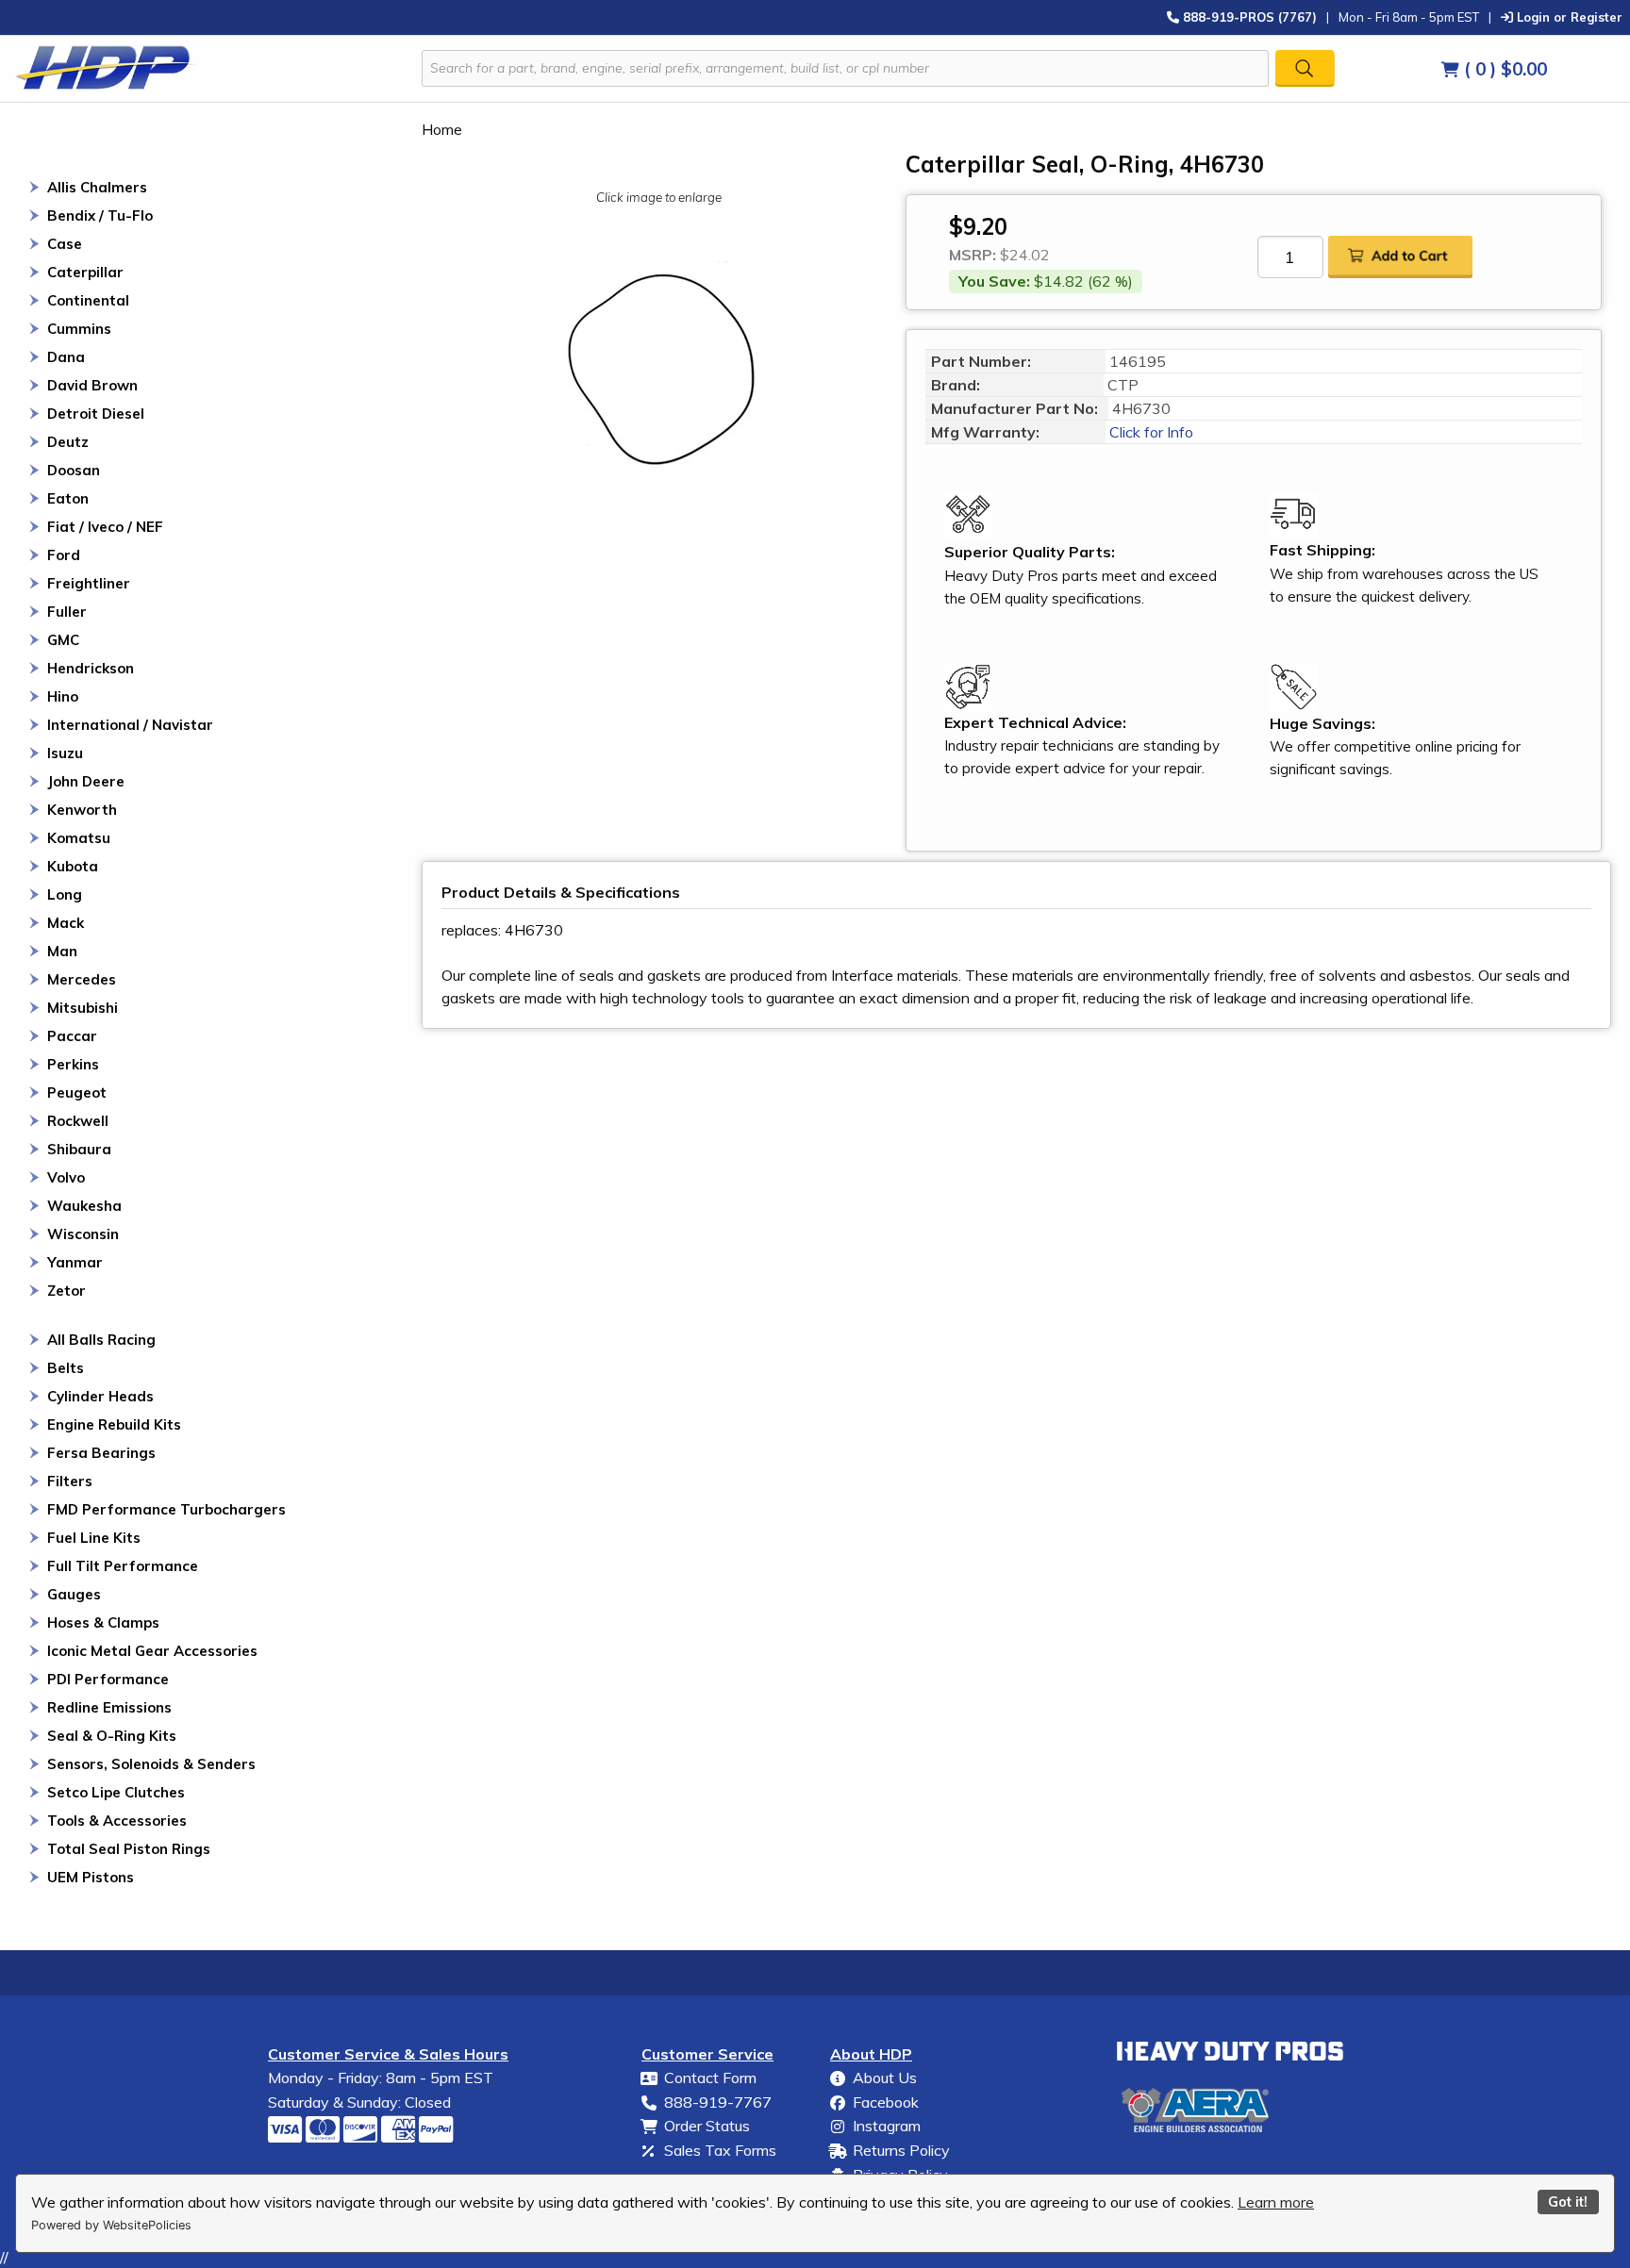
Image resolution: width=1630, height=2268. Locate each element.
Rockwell (78, 1121)
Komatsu (79, 838)
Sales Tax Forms (720, 2150)
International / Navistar (130, 725)
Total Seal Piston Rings (129, 1849)
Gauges (74, 1594)
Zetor (67, 1291)
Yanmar (75, 1262)
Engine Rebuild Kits (114, 1424)
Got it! (1568, 2202)
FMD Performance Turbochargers (166, 1509)
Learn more (1276, 2202)
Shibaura (79, 1149)
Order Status (707, 2126)
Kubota (73, 866)
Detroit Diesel (96, 414)
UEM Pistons (91, 1877)
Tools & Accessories (117, 1821)
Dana (66, 357)
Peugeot (77, 1093)
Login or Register (1568, 17)
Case (65, 244)
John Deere (86, 781)
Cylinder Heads (100, 1396)
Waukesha (84, 1206)
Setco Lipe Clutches (116, 1792)
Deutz (68, 442)
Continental (88, 300)
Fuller (67, 612)
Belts (66, 1368)
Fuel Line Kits (94, 1538)
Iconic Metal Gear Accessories (152, 1651)
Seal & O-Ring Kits (112, 1736)
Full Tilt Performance (123, 1566)
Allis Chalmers (97, 187)
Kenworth (82, 810)
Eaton (68, 498)
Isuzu (65, 753)
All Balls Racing (101, 1340)
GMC (63, 640)
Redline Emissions (109, 1707)
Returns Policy (901, 2150)
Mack (66, 923)
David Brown (92, 385)
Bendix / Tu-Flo (100, 215)
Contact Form (710, 2078)
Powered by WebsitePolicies (111, 2225)
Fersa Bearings (101, 1453)
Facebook (886, 2102)
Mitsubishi (83, 1008)
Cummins (79, 329)
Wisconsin (83, 1234)
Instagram (887, 2126)
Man (62, 951)
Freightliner (89, 583)
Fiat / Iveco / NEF (105, 527)
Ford (64, 555)
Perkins (73, 1064)
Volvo (66, 1177)
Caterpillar (85, 272)
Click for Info (1149, 432)
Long (65, 894)
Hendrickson (91, 668)
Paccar (72, 1036)
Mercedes (82, 979)
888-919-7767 (718, 2102)
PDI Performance (108, 1679)
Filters (70, 1481)
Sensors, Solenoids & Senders (151, 1764)
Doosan (74, 470)
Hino (63, 696)
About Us (885, 2078)
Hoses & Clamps (103, 1622)
